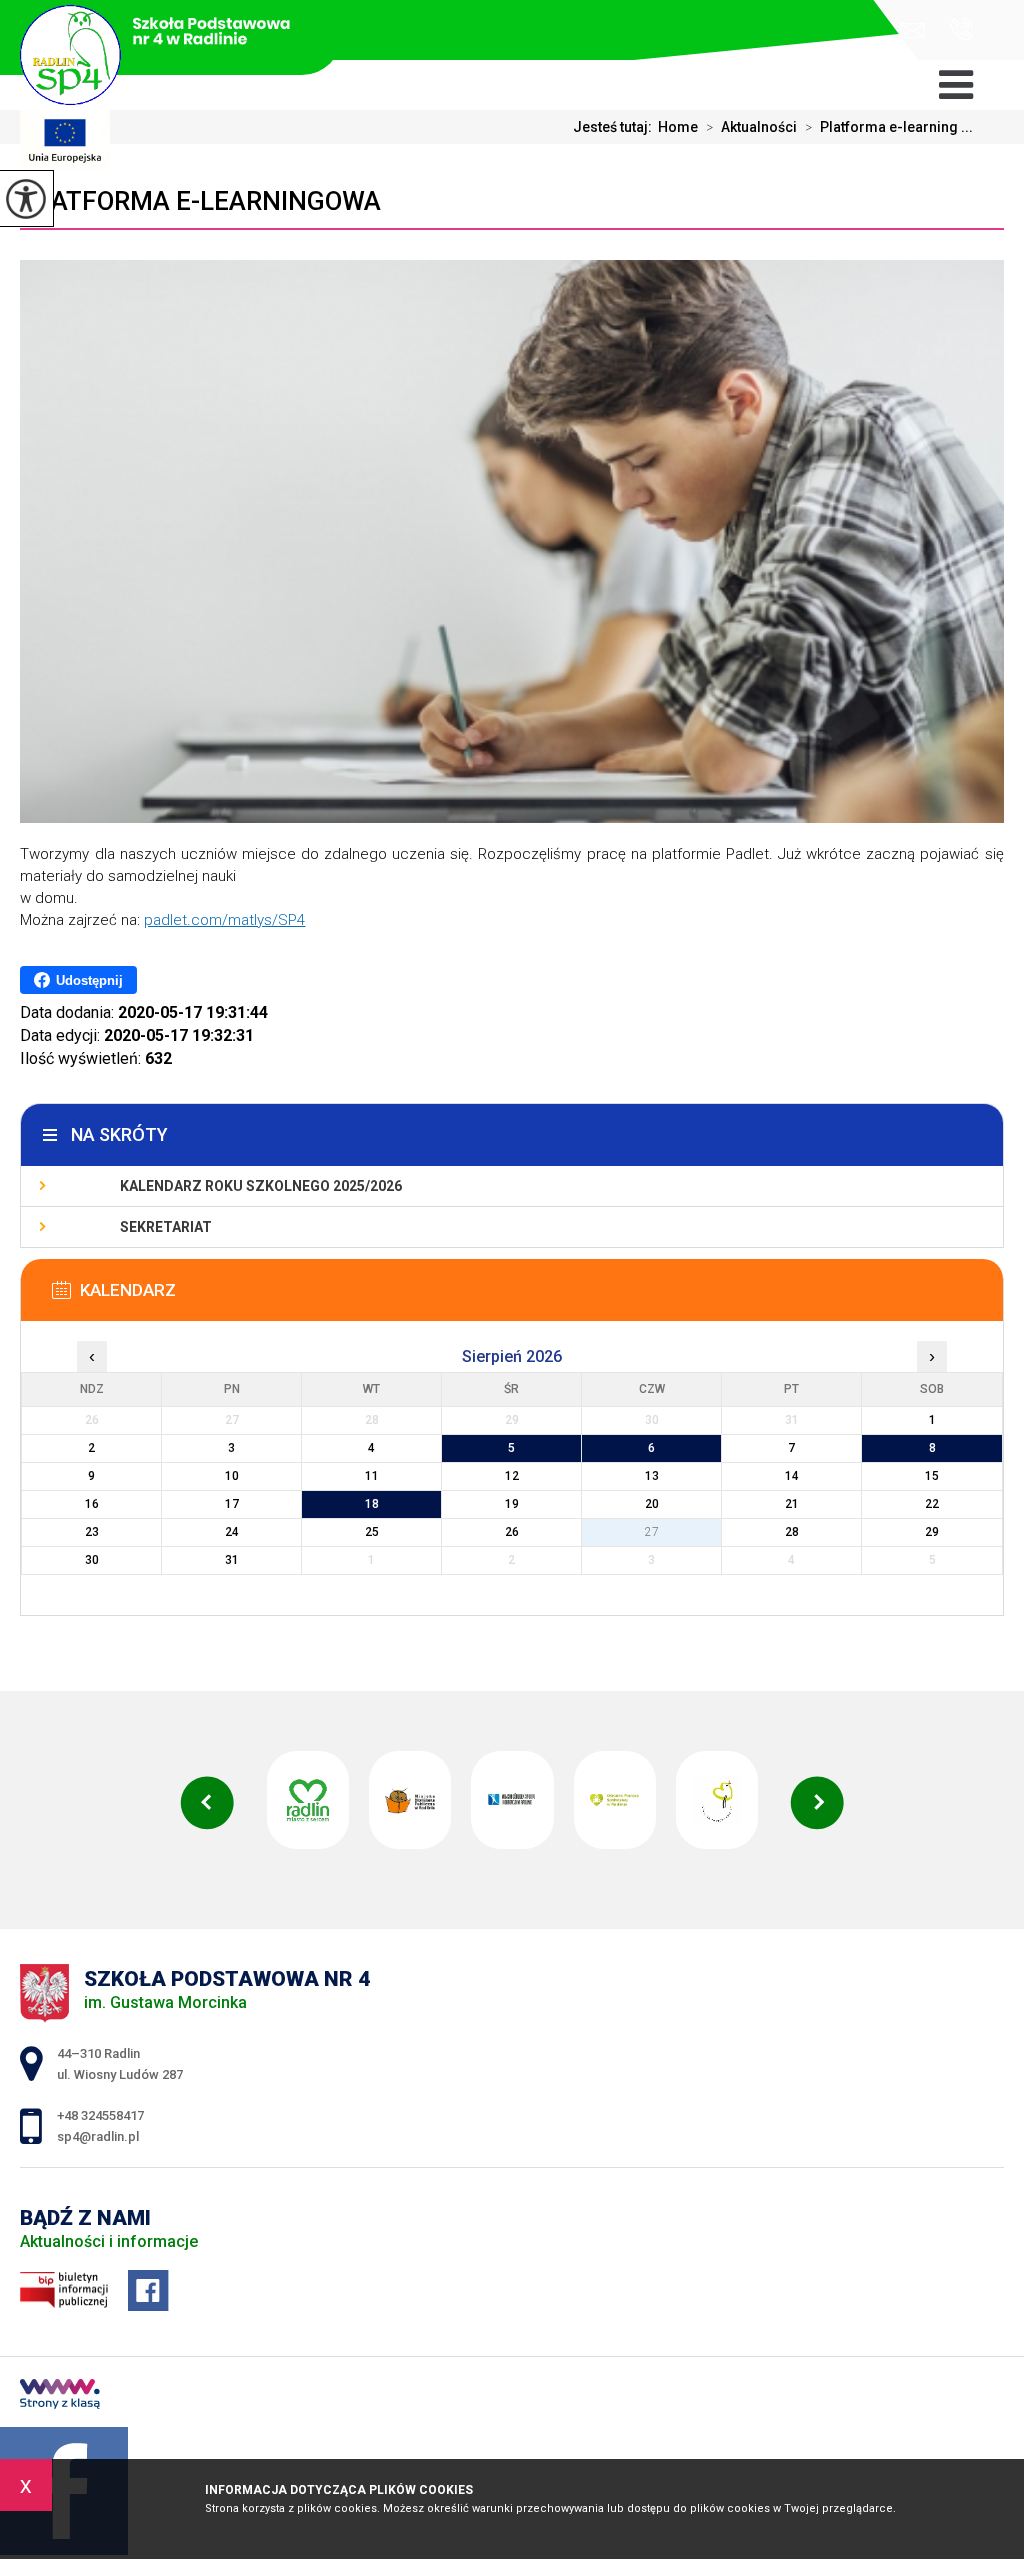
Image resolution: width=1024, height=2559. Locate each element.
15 (932, 1476)
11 (372, 1476)
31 (232, 1560)
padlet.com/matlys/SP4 (224, 920)
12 (512, 1476)
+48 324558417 (954, 30)
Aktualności (751, 127)
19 (512, 1504)
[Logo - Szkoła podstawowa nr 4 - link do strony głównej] (171, 40)
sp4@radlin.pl (917, 30)
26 (512, 1532)
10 (232, 1476)
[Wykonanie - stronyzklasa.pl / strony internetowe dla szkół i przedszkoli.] (60, 2396)
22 (932, 1504)
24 (232, 1532)
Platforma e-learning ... (889, 127)
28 (792, 1532)
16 (92, 1504)
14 (792, 1476)
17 (232, 1504)
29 (932, 1532)
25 (372, 1532)
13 (652, 1476)
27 (652, 1532)
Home (678, 127)
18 (372, 1504)
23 (92, 1532)
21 (792, 1504)
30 (92, 1560)
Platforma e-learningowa (200, 201)
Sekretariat (166, 1227)
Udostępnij (89, 980)
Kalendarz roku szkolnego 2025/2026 (261, 1186)
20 (652, 1504)
